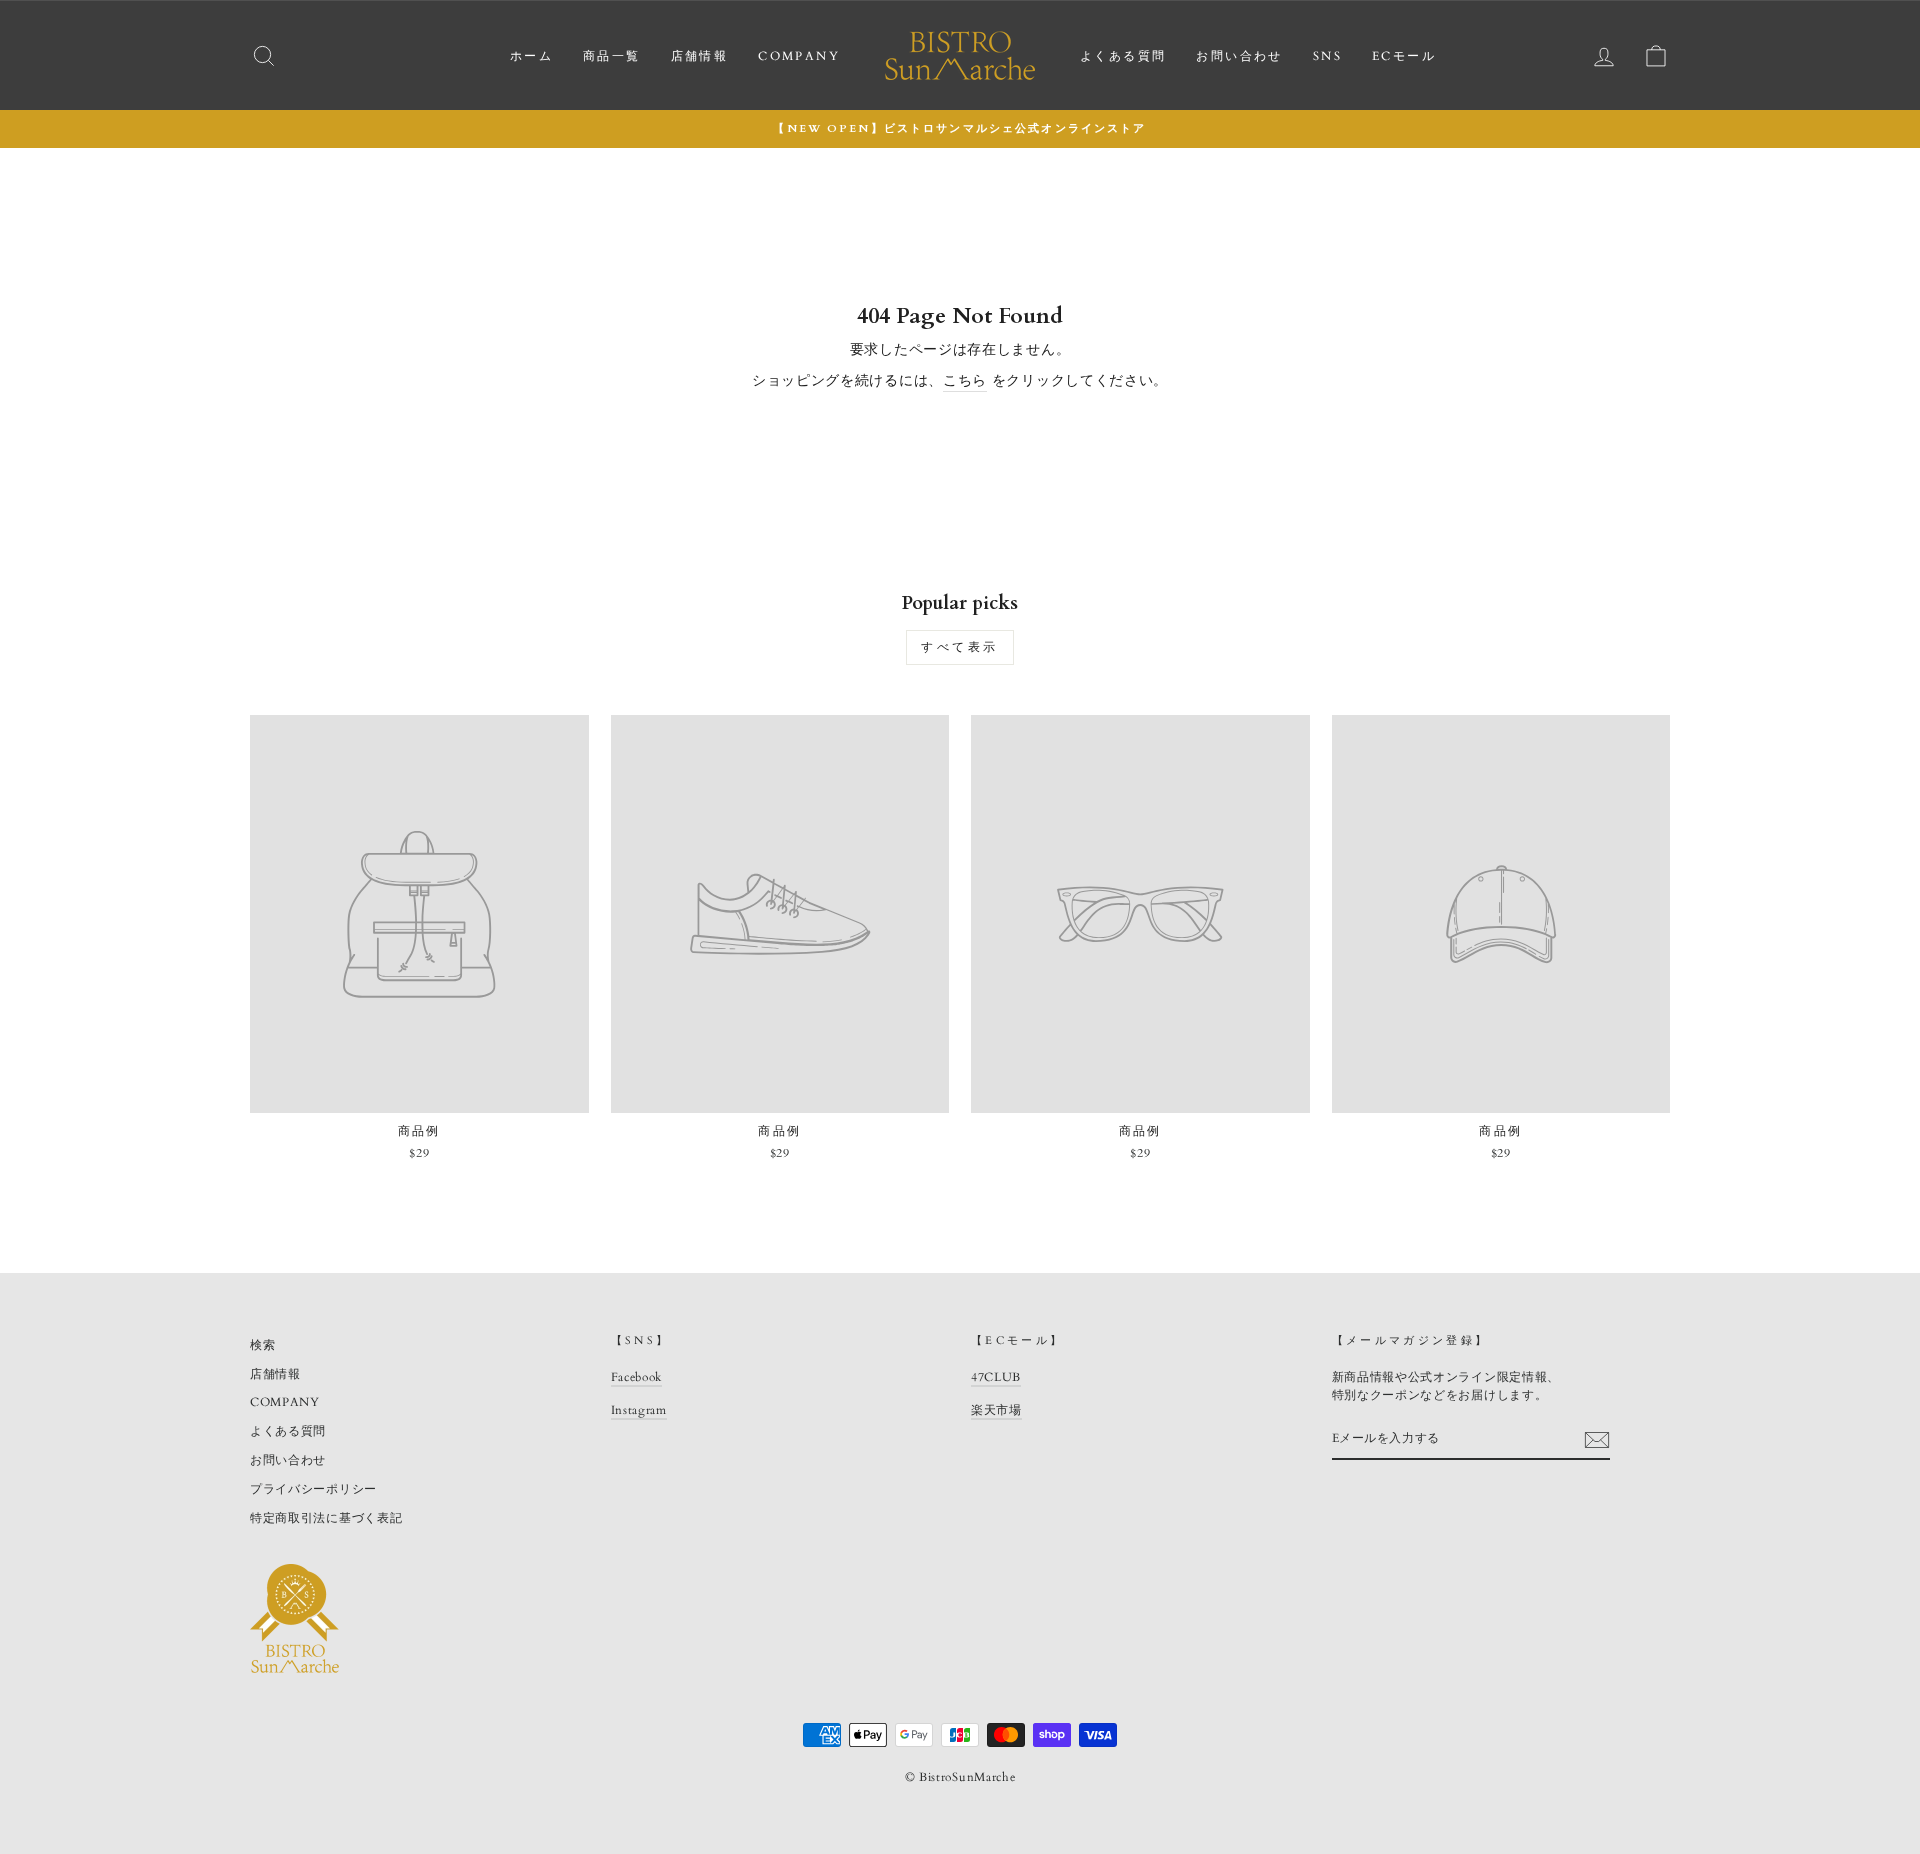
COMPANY (799, 56)
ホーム (531, 56)
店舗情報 (700, 56)
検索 (262, 1345)
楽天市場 (996, 1410)
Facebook (637, 1377)
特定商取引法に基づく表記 (326, 1518)
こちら (965, 380)
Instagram (639, 1410)
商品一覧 (612, 56)
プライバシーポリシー (313, 1489)
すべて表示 (960, 647)
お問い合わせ (1239, 56)
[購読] (1597, 1440)
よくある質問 (1123, 56)
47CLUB (996, 1377)
